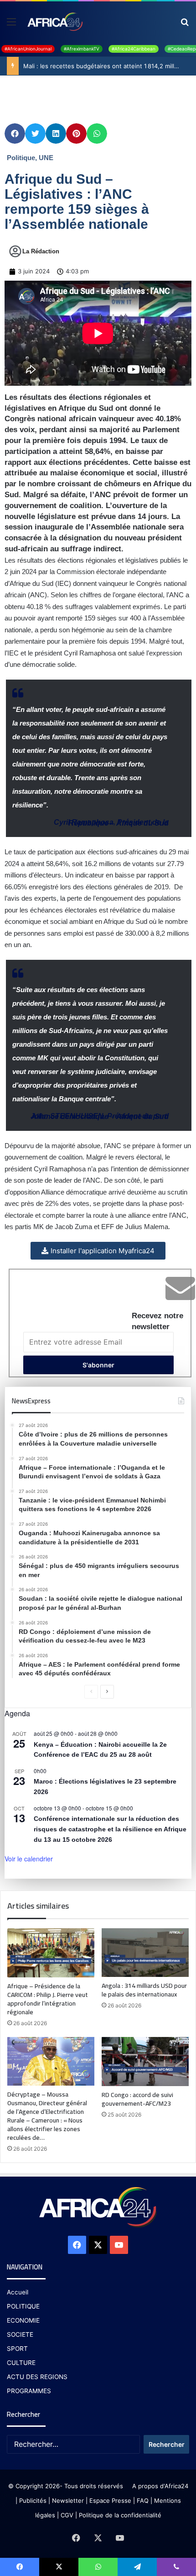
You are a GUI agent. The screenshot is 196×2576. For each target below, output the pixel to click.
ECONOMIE (23, 2320)
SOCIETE (20, 2334)
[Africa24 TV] (54, 21)
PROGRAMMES (29, 2391)
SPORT (17, 2349)
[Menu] (11, 25)
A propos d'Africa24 (160, 2486)
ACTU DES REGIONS (37, 2377)
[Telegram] (137, 2567)
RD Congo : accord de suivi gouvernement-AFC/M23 (137, 2099)
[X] (98, 2245)
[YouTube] (119, 2245)
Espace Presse (109, 2500)
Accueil (18, 2292)
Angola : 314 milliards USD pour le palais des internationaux (144, 1990)
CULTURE (21, 2363)
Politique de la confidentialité (120, 2515)
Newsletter (68, 2500)
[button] (15, 134)
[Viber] (176, 2567)
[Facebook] (77, 2245)
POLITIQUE (23, 2306)
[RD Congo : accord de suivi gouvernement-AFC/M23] (145, 2062)
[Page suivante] (107, 1692)
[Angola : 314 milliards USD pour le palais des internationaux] (145, 1953)
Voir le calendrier (29, 1859)
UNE (46, 158)
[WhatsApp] (98, 2567)
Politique (21, 158)
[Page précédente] (91, 1692)
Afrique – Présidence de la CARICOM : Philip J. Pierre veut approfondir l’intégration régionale (48, 1999)
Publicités (33, 2500)
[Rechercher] (185, 25)
